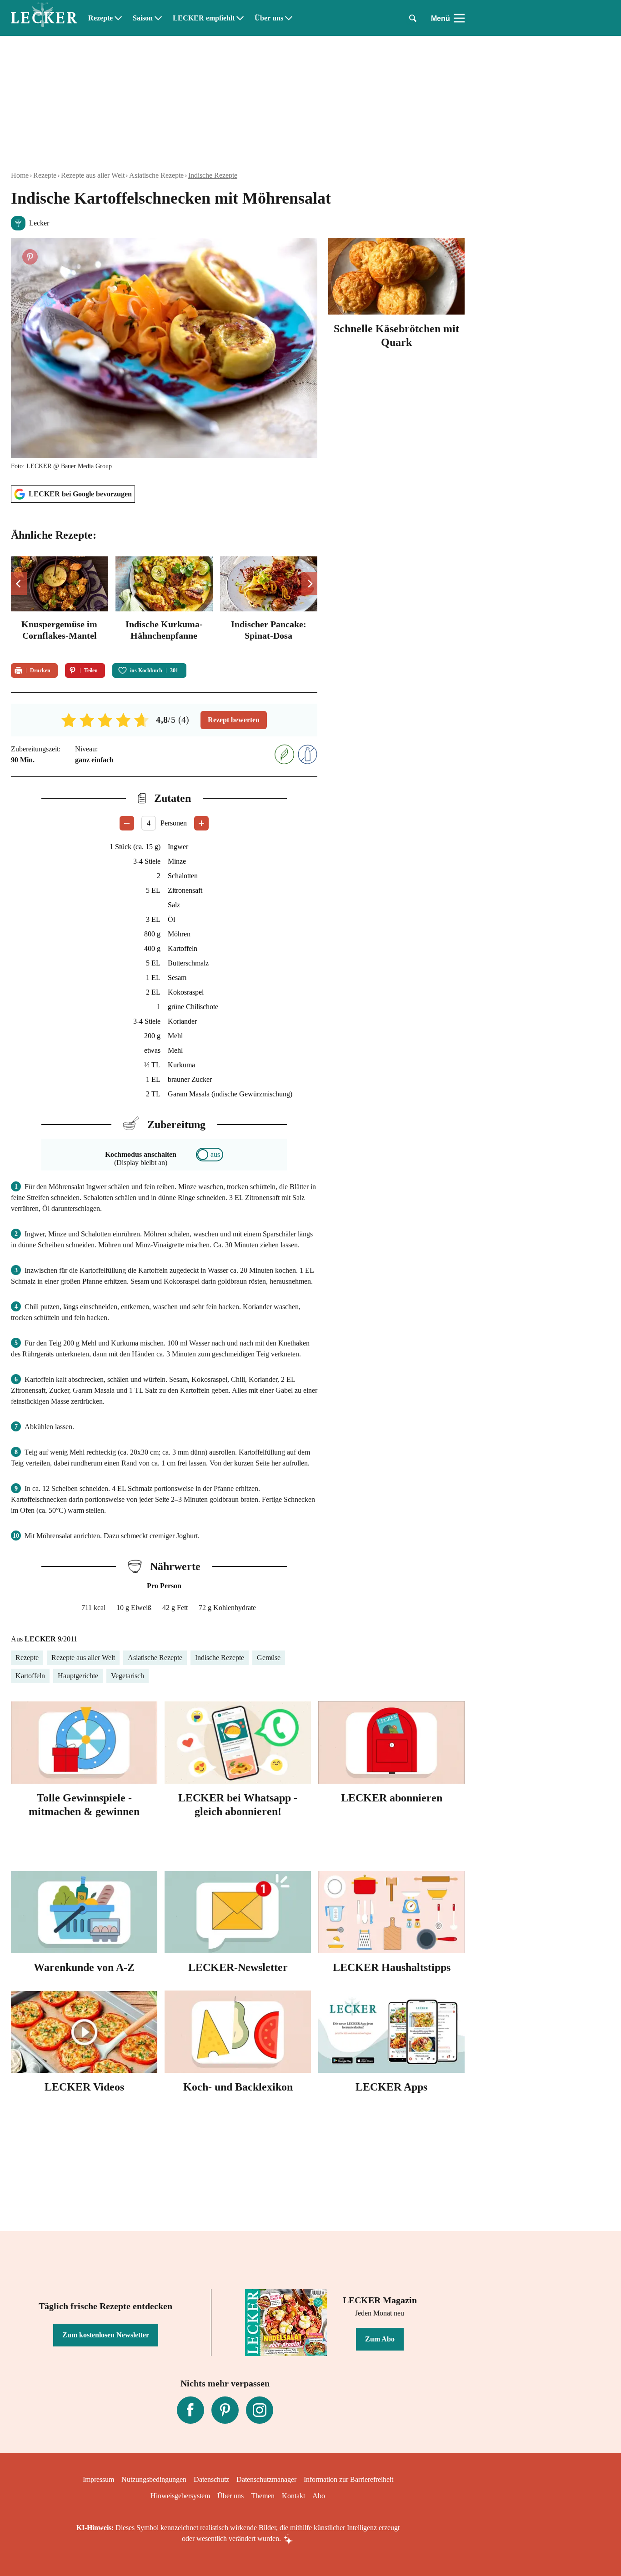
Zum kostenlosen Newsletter (106, 2335)
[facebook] (190, 2410)
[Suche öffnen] (413, 18)
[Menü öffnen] (459, 18)
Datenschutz (211, 2479)
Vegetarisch (128, 1676)
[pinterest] (225, 2410)
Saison (143, 18)
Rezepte (100, 18)
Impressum (98, 2479)
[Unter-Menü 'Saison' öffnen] (158, 18)
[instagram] (260, 2410)
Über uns (269, 18)
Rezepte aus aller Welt (93, 175)
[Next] (309, 584)
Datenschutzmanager (266, 2479)
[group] (164, 604)
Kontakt (293, 2496)
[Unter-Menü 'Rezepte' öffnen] (118, 18)
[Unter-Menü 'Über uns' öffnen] (289, 18)
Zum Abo (380, 2339)
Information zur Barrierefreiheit (348, 2479)
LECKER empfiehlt (204, 18)
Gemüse (269, 1658)
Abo (319, 2496)
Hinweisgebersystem (180, 2496)
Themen (263, 2496)
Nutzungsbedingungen (154, 2479)
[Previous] (19, 584)
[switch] (210, 1155)
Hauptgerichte (78, 1676)
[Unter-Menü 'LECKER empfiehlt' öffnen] (240, 18)
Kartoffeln (30, 1676)
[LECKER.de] (44, 18)
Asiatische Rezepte (156, 175)
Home (20, 175)
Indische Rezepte (213, 175)
